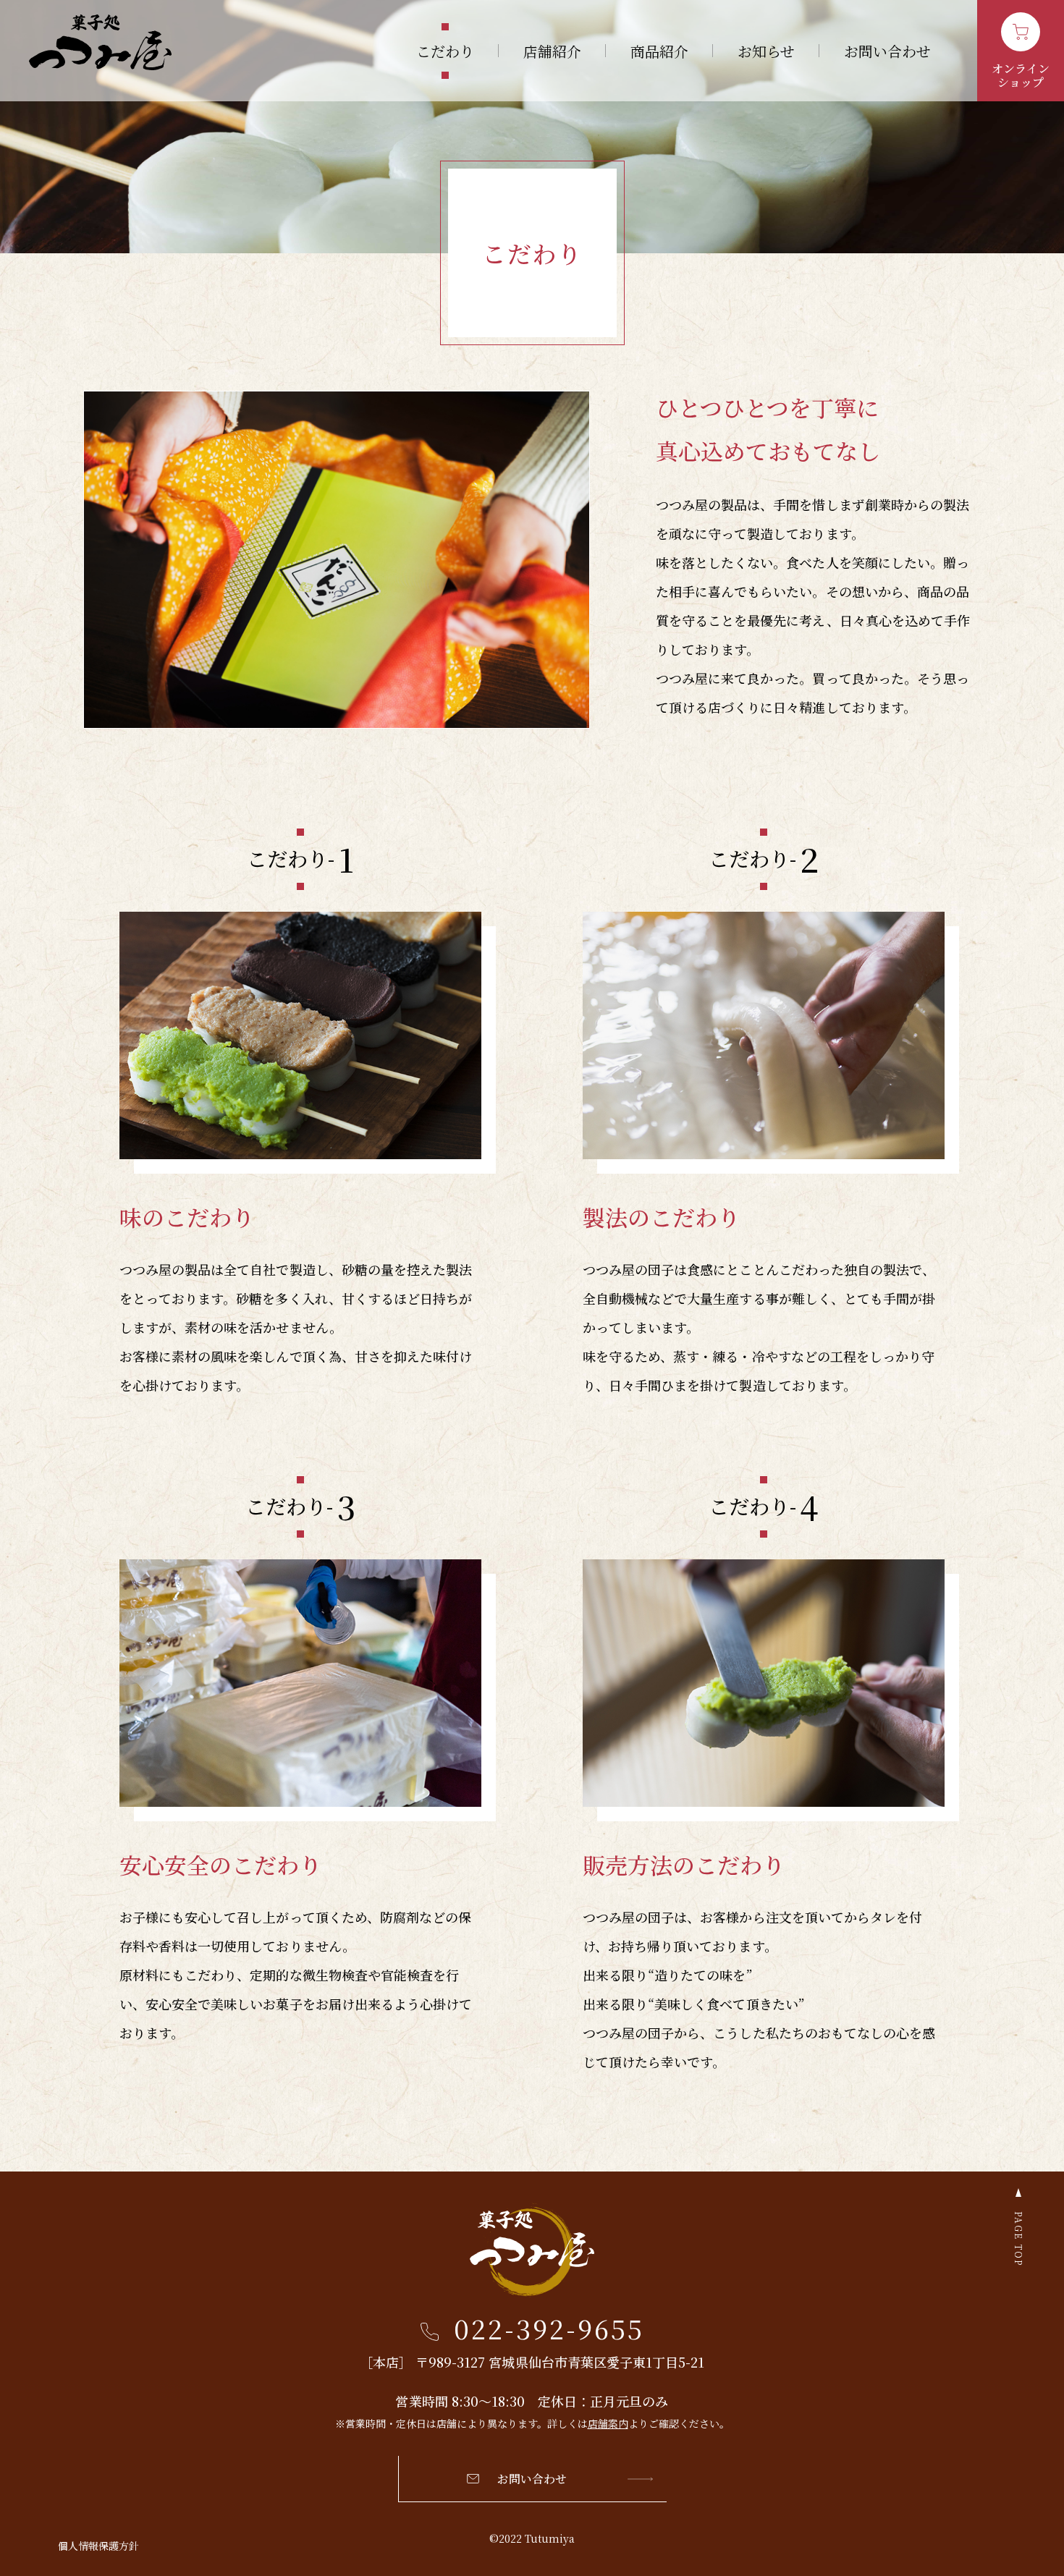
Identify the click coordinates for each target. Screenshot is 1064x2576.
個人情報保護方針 (98, 2546)
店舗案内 (608, 2423)
